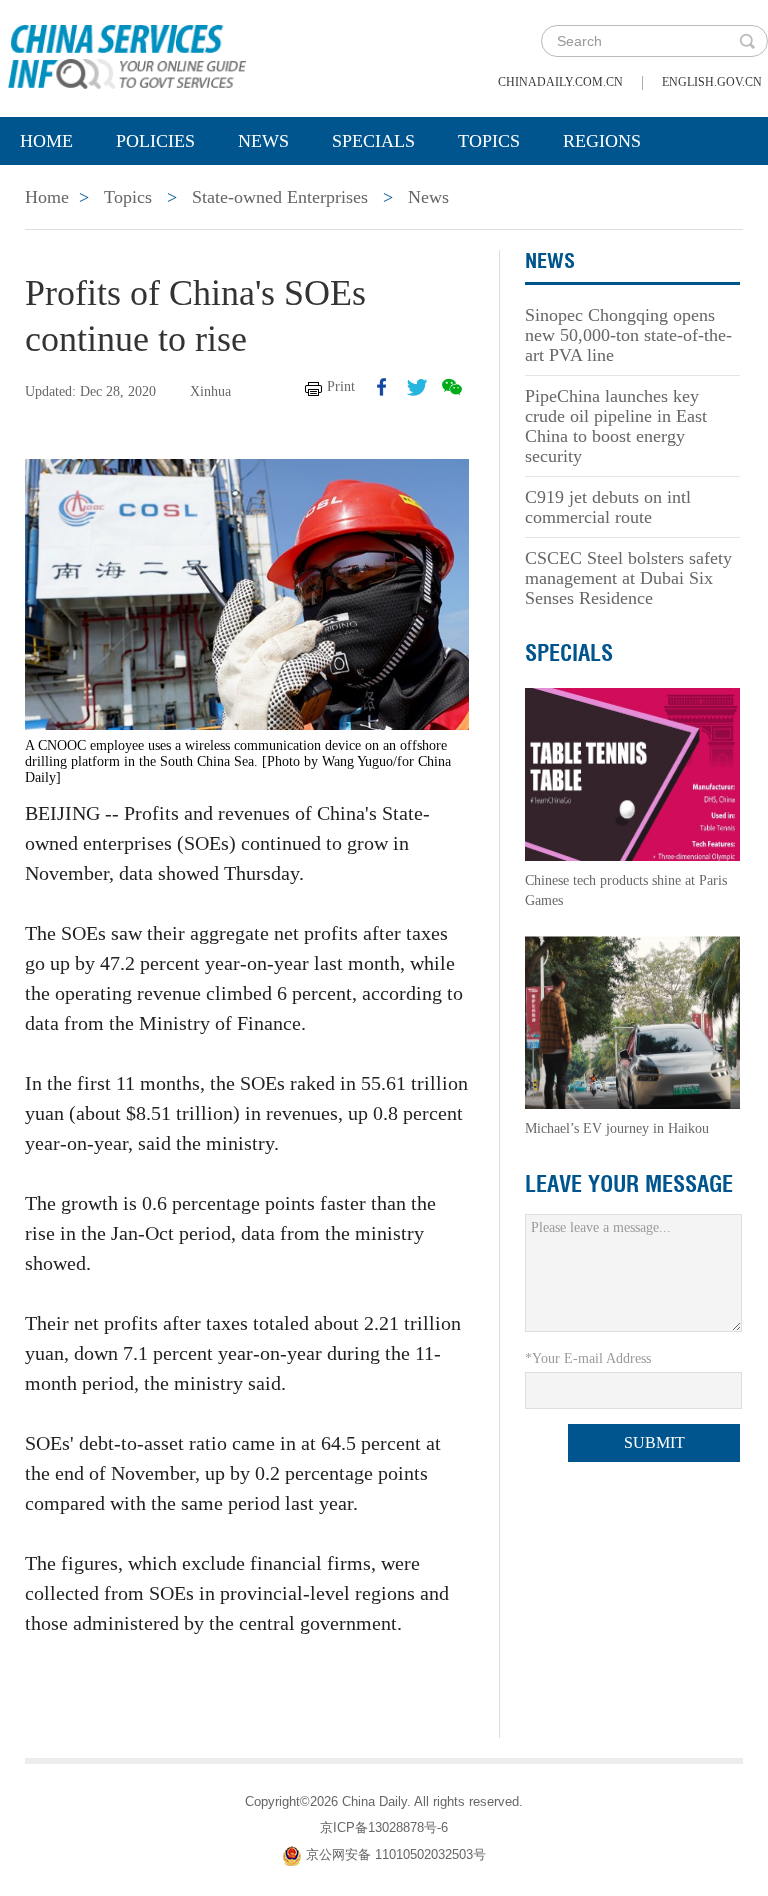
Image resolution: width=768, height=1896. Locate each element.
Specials (373, 141)
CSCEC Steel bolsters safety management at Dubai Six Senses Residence (628, 578)
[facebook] (382, 387)
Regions (602, 141)
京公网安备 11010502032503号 (396, 1854)
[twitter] (417, 387)
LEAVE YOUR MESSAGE (629, 1184)
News (263, 141)
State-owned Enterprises (280, 197)
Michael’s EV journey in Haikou (617, 1128)
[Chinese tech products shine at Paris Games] (632, 773)
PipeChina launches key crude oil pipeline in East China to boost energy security (616, 426)
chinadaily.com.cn (560, 82)
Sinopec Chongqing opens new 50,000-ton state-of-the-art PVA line (628, 335)
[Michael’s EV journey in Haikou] (632, 1021)
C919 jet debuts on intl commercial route (608, 507)
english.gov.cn (712, 82)
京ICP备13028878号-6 (384, 1827)
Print (341, 386)
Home (46, 141)
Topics (489, 141)
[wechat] (452, 387)
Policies (155, 141)
